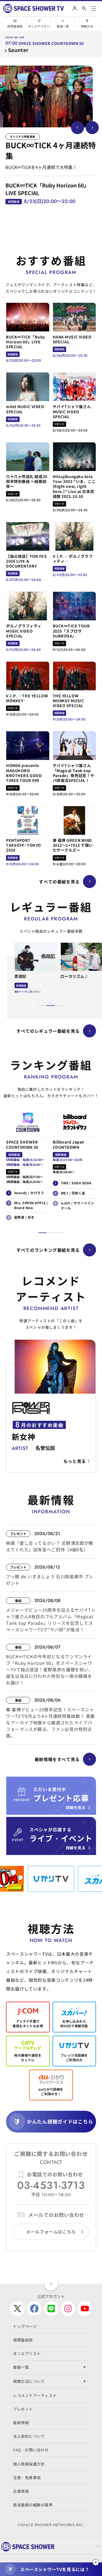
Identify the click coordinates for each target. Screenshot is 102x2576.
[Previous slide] (78, 128)
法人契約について (29, 2436)
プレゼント (23, 2409)
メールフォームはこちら (51, 2232)
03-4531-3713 (51, 2185)
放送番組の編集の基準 (33, 2505)
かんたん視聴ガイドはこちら (60, 2121)
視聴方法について (29, 2381)
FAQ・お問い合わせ (31, 2450)
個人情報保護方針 (29, 2464)
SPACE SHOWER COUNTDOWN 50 (51, 43)
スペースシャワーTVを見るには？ (55, 2569)
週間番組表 (15, 26)
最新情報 (21, 2423)
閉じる (96, 2562)
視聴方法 (87, 26)
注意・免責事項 (27, 2478)
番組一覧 (63, 26)
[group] (46, 96)
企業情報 (21, 2491)
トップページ (25, 2326)
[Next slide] (92, 128)
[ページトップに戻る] (51, 2284)
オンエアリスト (39, 26)
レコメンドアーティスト (35, 2395)
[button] (42, 1006)
